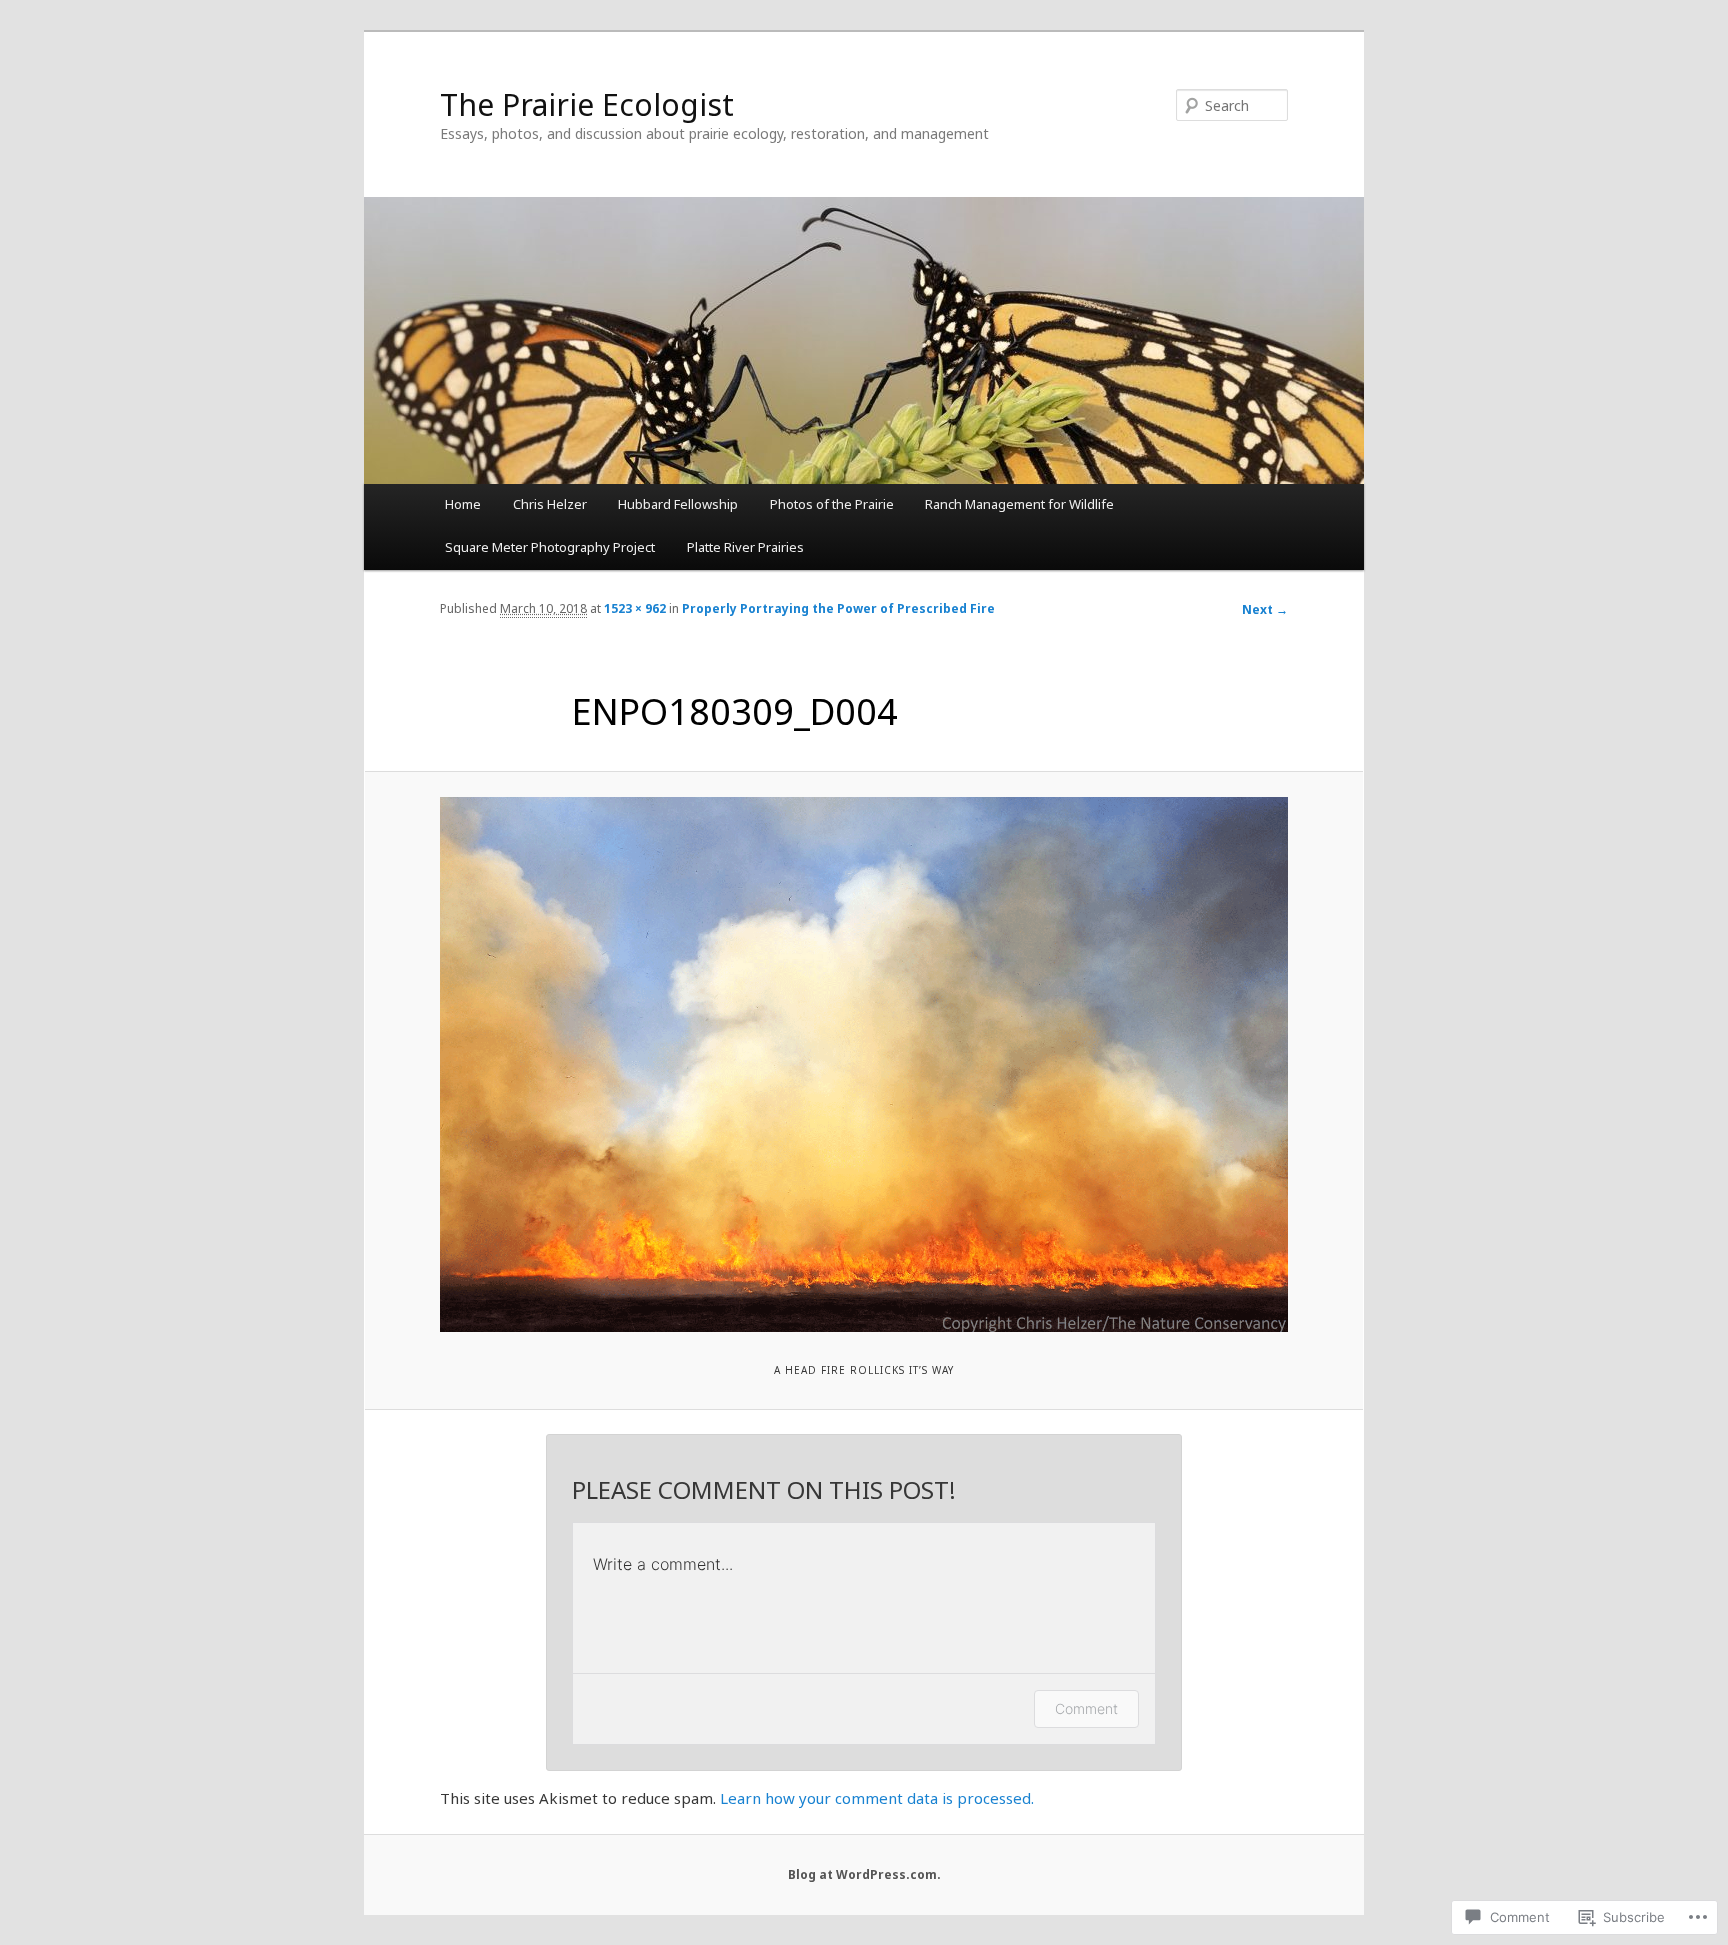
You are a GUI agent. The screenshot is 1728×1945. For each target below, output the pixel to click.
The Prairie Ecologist (587, 104)
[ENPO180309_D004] (864, 1065)
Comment (1086, 1708)
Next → (1265, 609)
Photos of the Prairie (832, 504)
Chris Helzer (550, 504)
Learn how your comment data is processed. (877, 1798)
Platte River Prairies (745, 547)
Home (463, 504)
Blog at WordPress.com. (864, 1874)
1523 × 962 (635, 608)
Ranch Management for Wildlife (1019, 504)
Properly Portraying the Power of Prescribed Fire (838, 608)
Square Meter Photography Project (550, 547)
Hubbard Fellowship (678, 504)
